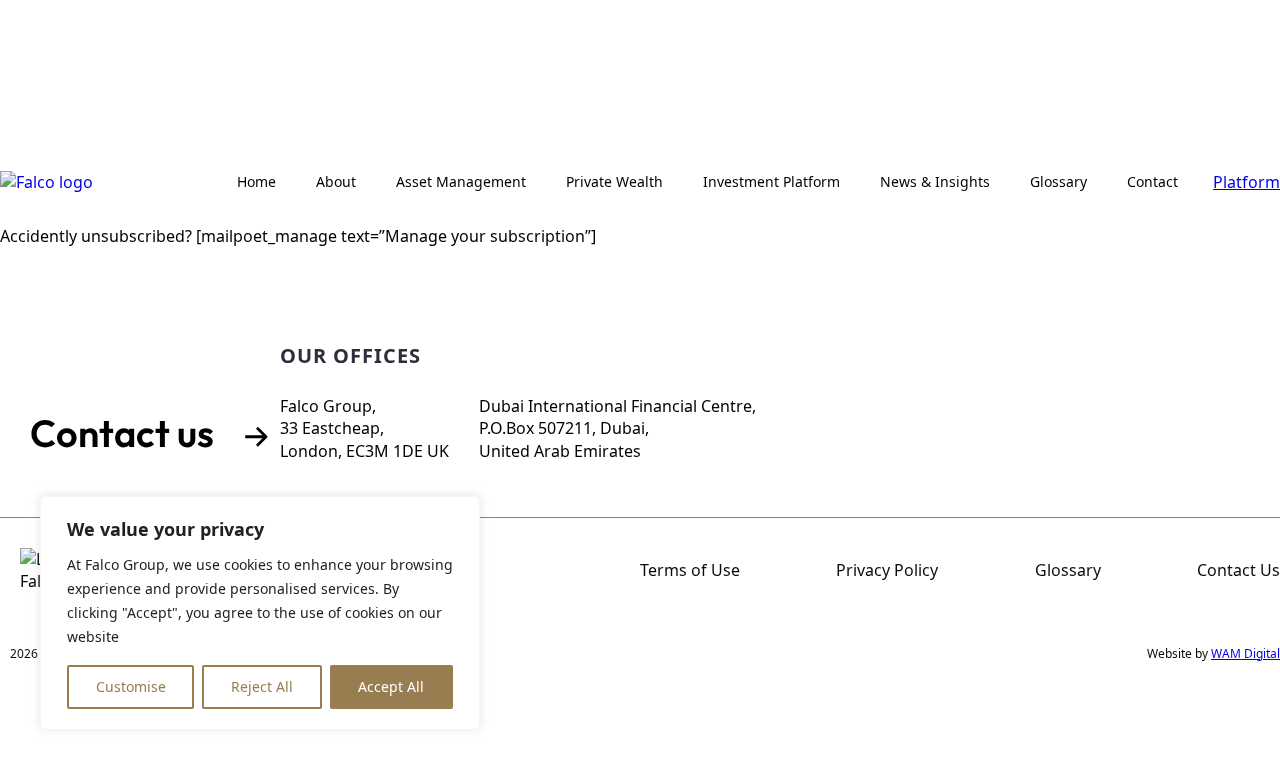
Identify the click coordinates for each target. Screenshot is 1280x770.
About (336, 181)
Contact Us (1238, 570)
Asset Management (461, 181)
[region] (260, 613)
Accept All (391, 686)
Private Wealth (614, 181)
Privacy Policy (887, 570)
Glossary (1058, 181)
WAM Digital (1245, 653)
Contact (1152, 181)
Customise (131, 686)
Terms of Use (690, 570)
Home (256, 181)
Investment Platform (771, 181)
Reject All (262, 686)
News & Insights (935, 181)
